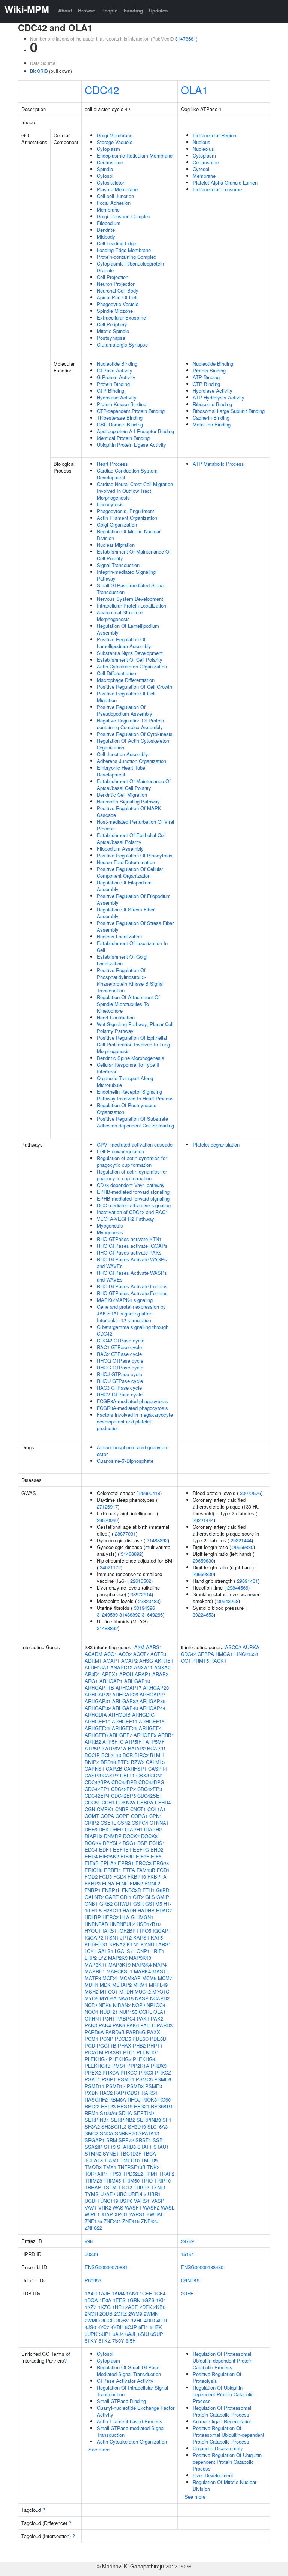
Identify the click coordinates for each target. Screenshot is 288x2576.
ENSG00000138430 (202, 2267)
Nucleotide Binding (117, 364)
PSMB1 (126, 2079)
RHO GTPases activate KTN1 (129, 1239)
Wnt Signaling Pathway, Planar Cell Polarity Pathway (135, 1028)
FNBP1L (111, 1890)
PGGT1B (106, 2045)
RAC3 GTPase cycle (119, 1388)
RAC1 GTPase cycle (119, 1347)
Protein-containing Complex (127, 257)
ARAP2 (160, 1674)
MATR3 (93, 1978)
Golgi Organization (117, 525)
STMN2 (93, 2153)
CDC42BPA (97, 1782)
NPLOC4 (156, 2005)
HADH (129, 1910)
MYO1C (161, 1991)
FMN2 (136, 1883)
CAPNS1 (94, 1769)
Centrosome (110, 162)
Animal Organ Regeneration (223, 2421)
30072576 (250, 1493)
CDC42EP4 (97, 1796)
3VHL (136, 2320)
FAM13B (146, 1870)
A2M (139, 1647)
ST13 (110, 2147)
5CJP (131, 2327)
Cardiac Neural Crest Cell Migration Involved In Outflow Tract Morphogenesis (135, 491)
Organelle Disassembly (218, 2448)
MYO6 (91, 1998)
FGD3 (105, 1877)
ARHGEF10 (97, 1721)
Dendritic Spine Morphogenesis (130, 1058)
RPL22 (92, 2106)
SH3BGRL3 (114, 2126)
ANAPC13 (121, 1667)
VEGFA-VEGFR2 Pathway (125, 1219)
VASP (158, 2201)
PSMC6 (163, 2079)
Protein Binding (113, 384)
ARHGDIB (119, 1715)
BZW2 (138, 1762)
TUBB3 (141, 2187)
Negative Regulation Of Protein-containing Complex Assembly (131, 724)
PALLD (148, 2025)
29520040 (107, 1520)
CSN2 (124, 1823)
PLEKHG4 (144, 2059)
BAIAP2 (137, 1748)
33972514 (141, 1594)
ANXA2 (162, 1667)
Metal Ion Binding (212, 424)
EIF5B (92, 1863)
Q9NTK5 (190, 2280)
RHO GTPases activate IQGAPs (132, 1246)
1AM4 (118, 2293)
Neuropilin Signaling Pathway (128, 801)
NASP (142, 1998)
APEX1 (110, 1674)
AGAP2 (129, 1661)
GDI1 (126, 1897)
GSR (138, 1904)
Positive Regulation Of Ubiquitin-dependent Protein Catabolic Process (228, 2462)
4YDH (117, 2327)
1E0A (105, 2300)
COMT (92, 1816)
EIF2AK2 (109, 1856)
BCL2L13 (111, 1755)
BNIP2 (92, 1762)
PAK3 (91, 2025)
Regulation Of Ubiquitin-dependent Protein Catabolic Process (223, 2394)
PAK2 (157, 2018)
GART (112, 1897)
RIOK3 (149, 2099)
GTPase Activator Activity (125, 2381)
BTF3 (123, 1762)
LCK (89, 1951)
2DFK (146, 2307)
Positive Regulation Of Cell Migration (126, 697)
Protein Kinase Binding (121, 404)
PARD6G (136, 2032)
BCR (128, 1755)
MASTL (160, 1971)
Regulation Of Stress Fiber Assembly (126, 913)
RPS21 (142, 2106)
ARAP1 (143, 1674)
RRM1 (91, 2113)
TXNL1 (158, 2187)
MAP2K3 (118, 1958)
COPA (107, 1816)
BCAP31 (156, 1748)
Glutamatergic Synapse (122, 345)
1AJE (104, 2293)
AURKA (251, 1647)
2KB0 (159, 2307)
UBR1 (154, 2194)
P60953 (93, 2280)
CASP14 (157, 1769)
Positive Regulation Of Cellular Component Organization (130, 872)
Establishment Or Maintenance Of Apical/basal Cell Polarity (134, 784)
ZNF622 (93, 2228)
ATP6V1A (116, 1748)
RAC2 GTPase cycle (119, 1354)
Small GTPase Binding (121, 2401)
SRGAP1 (95, 2140)
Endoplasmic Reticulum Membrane (135, 155)
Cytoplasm (108, 149)
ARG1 (91, 1681)
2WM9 (135, 2314)
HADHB (146, 1910)
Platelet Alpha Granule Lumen (225, 182)
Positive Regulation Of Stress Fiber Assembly (135, 926)
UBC (122, 2194)
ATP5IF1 (134, 1742)
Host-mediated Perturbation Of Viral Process (135, 825)
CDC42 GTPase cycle (121, 1340)
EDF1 (105, 1850)
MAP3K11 (96, 1964)
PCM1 (91, 2039)
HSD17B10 (148, 1924)
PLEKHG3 (120, 2059)
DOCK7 (131, 1836)
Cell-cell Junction (115, 196)
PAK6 (133, 2025)
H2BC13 (112, 1910)
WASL (168, 2207)
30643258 (228, 1601)
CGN (90, 1809)
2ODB (106, 2314)
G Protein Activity (116, 377)
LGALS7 (124, 1951)
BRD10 (108, 1762)
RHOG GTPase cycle (120, 1367)
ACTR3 (158, 1654)
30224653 (203, 1615)
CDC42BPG (151, 1782)
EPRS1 (126, 1863)
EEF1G (141, 1850)
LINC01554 (246, 1654)
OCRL (145, 2012)
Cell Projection (112, 277)
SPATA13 (149, 2133)
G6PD (163, 1890)
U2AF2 (108, 2194)
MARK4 (142, 1971)
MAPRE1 (95, 1971)
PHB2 (139, 2045)
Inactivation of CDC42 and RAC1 (132, 1212)
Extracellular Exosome (121, 317)
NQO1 (91, 2012)
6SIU (143, 2334)
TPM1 (151, 2174)
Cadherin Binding (211, 418)
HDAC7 (164, 1910)
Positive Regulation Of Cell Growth (134, 687)
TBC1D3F (131, 2153)
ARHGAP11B (99, 1688)
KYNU (147, 1944)
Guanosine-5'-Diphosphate (125, 1461)
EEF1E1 (122, 1850)
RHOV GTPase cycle (120, 1394)
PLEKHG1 (148, 2052)
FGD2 (91, 1877)
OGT (186, 1661)
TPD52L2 (133, 2174)
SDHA (125, 2113)
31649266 (152, 1615)
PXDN (91, 2093)
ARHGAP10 (137, 1681)
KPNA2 (117, 1944)
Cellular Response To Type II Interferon (128, 1068)
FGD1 (163, 1870)
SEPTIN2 (144, 2113)
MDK (105, 1985)
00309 (91, 2254)
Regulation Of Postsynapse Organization (127, 1109)
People (109, 10)
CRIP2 (92, 1823)
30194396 (144, 1608)
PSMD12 (115, 2086)
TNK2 (153, 2167)
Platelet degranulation (216, 1145)
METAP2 (122, 1985)
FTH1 (148, 1890)
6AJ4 (118, 2334)
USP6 (126, 2201)
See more (99, 2449)
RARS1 (149, 2093)
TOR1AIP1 (96, 2174)
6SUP (157, 2334)
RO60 (164, 2099)
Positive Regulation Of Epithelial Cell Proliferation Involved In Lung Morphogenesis (133, 1044)
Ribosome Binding (212, 404)
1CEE (146, 2293)
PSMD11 (94, 2086)
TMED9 (149, 2160)
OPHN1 (93, 2018)
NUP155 (128, 2012)
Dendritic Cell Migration (122, 795)
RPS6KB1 (162, 2106)
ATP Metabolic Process (218, 464)
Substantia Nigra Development (130, 653)
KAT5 (157, 1937)
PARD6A (94, 2032)
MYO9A (108, 1998)
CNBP (122, 1809)
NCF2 (91, 2005)
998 (89, 2241)
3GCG (108, 2320)
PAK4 (105, 2025)
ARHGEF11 (124, 1721)
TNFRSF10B (132, 2167)
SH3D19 (137, 2126)
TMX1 (110, 2167)
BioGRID (39, 71)
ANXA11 (143, 1667)
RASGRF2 (96, 2099)
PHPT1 (155, 2045)
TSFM (109, 2187)
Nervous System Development (130, 599)
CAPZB (114, 1769)
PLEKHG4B (98, 2066)
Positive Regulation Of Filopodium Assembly (134, 899)
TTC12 (125, 2187)
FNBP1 (93, 1890)
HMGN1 (145, 1917)
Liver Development (213, 2475)
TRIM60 (131, 2180)
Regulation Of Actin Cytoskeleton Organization (133, 744)
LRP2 (91, 1958)
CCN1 (157, 1775)
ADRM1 (93, 1661)
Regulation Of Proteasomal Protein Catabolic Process (222, 2411)
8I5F (130, 2341)
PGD (90, 2045)
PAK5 (119, 2025)
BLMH (157, 1755)
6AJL (131, 2334)
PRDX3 (159, 2066)
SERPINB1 (97, 2120)
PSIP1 (109, 2079)
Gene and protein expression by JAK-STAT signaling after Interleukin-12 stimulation (131, 1313)
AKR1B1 (164, 1661)
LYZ (102, 1958)
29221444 (203, 1520)
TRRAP (93, 2187)
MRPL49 (158, 1985)
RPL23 (108, 2106)
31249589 (107, 1615)
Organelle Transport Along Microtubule (125, 1082)
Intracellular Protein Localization (131, 606)
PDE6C (140, 2039)
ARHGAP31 (98, 1701)
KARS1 (141, 1937)
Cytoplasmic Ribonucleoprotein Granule (130, 267)
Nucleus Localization (119, 936)
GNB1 (91, 1904)
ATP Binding (206, 377)
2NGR (91, 2314)
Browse (87, 10)
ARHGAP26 (125, 1694)
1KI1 (161, 2300)
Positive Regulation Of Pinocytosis (135, 855)
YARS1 (137, 2214)
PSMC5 (144, 2079)
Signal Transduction (118, 565)
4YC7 (103, 2327)
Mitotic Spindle (113, 331)
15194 (187, 2254)
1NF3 (118, 2307)
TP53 (115, 2174)
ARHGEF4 (150, 1728)
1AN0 (132, 2293)
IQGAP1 (162, 1931)
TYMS (92, 2194)
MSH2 (91, 1991)
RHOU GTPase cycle (120, 1381)
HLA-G (127, 1917)
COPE (122, 1816)
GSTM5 (154, 1904)
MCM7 (165, 1978)
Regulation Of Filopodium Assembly (124, 886)
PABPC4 (126, 2018)
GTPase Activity (115, 370)
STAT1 (145, 2147)
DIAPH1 (134, 1829)
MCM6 (149, 1978)
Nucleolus (203, 149)
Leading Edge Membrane (124, 250)
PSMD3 (135, 2086)
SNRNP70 (126, 2133)
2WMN (151, 2314)
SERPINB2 (123, 2120)
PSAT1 (92, 2079)
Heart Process (112, 464)
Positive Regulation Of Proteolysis (217, 2377)
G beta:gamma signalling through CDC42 (133, 1330)
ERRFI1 (112, 1870)
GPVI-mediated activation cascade (135, 1145)
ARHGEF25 (97, 1728)
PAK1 (143, 2018)
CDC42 (102, 90)
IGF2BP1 (128, 1931)
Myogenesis (110, 1226)
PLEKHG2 (96, 2059)
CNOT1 (138, 1809)
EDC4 (91, 1850)
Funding (133, 10)
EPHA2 (108, 1863)
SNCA (106, 2133)
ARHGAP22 (98, 1694)
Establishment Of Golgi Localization (122, 960)
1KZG (104, 2307)
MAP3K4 (142, 1964)
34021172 (110, 1567)
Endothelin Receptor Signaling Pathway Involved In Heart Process (135, 1095)
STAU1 (161, 2147)
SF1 (167, 2120)
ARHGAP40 (125, 1708)
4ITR (162, 2320)
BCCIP (92, 1755)
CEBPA (145, 1802)
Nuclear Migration (116, 545)
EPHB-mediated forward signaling (133, 1192)
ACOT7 (141, 1654)
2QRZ (120, 2314)
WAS (118, 2207)
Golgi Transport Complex (124, 216)
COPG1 (139, 1816)
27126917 (107, 1506)
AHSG (146, 1661)
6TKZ (105, 2341)
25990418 (150, 1493)
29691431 (247, 1581)
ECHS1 (157, 1843)
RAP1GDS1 (127, 2093)
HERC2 (110, 1917)
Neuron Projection (116, 284)
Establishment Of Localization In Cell (132, 946)
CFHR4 (163, 1802)
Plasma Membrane (117, 189)
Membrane (108, 209)
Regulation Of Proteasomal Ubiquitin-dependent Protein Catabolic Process (223, 2361)
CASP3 (93, 1775)
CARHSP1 (135, 1769)
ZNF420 (150, 2221)
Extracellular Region (214, 135)
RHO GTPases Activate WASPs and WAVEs (132, 1263)
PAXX (154, 2032)
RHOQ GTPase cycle (120, 1361)
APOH (126, 1674)
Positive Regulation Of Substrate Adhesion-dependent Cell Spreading (135, 1122)
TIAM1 (112, 2160)
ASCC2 (233, 1647)
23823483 (148, 1601)
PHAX (124, 2045)
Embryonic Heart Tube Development (121, 771)
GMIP (163, 1897)
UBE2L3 (137, 2194)
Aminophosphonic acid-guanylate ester (133, 1451)
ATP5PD (94, 1748)
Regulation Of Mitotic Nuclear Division (129, 535)
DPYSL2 (112, 1843)
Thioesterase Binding (120, 418)
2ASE (132, 2307)
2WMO (92, 2320)
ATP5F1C (113, 1742)
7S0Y (118, 2341)
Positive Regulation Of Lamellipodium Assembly (124, 643)
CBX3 (142, 1775)
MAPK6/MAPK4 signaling (125, 1300)
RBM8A (118, 2099)
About (65, 10)
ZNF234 (112, 2221)
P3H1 (109, 2018)
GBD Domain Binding (120, 424)
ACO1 (110, 1654)
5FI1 (143, 2327)
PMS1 (119, 2066)
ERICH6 (94, 1870)
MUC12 (143, 1991)
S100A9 (108, 2113)
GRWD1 (123, 1904)
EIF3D (127, 1856)
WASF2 (151, 2207)
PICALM (94, 2052)
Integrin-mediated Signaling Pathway (126, 575)
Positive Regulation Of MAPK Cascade (129, 811)
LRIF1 (158, 1951)
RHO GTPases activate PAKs (129, 1253)
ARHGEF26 (124, 1728)
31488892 (157, 1540)
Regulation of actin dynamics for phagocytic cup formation (132, 1161)
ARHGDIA (96, 1715)
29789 (187, 2241)
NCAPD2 (160, 1998)
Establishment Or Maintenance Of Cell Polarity (134, 555)
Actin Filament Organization (127, 518)
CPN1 (156, 1816)
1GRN (134, 2300)
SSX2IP (94, 2147)
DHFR (117, 1829)
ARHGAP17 (128, 1688)
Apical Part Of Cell (117, 297)
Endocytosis (110, 504)
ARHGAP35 (152, 1701)
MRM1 (140, 1985)
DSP (142, 1843)
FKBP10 (137, 1877)
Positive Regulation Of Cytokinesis (135, 734)
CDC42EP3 (150, 1789)
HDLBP (93, 1917)
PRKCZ (163, 2072)
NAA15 (126, 1998)
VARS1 (142, 2201)
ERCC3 (143, 1863)
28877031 (125, 1533)
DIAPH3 (94, 1836)
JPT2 (126, 1937)
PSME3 (154, 2086)
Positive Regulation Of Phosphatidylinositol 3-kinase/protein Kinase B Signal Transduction (130, 980)
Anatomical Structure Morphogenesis (120, 616)
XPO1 (121, 2214)
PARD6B (115, 2032)
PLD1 (129, 2052)
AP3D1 (92, 1674)
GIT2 (138, 1897)
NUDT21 (109, 2012)
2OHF (187, 2293)
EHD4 (91, 1856)
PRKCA (111, 2072)
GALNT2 (94, 1897)
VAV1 (91, 2207)
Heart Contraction (116, 1017)
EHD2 (157, 1850)
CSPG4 (140, 1823)
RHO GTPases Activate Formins (132, 1286)
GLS (150, 1897)
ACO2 (125, 1654)
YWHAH (155, 2214)
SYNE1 (111, 2153)
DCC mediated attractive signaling (134, 1205)
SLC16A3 (157, 2126)
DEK (104, 1829)
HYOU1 (93, 1931)
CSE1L (108, 1823)
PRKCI (146, 2072)
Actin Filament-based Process (130, 2421)
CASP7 (110, 1775)
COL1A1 (157, 1809)
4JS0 (90, 2327)
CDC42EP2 (123, 1789)
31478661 (186, 38)
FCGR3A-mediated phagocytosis (132, 1401)
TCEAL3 (94, 2160)
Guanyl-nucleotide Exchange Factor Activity (136, 2411)
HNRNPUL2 (122, 1924)
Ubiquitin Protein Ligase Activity (131, 445)
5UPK (91, 2334)
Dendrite (106, 230)
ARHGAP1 (111, 1681)
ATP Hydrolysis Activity (219, 397)
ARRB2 (93, 1742)
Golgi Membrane (115, 135)
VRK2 (105, 2207)
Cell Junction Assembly (122, 754)
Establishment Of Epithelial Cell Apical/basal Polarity (131, 838)
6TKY (91, 2341)
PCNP (106, 2039)
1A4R (91, 2293)
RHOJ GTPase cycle (119, 1374)
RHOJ (134, 2099)
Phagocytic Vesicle (118, 304)
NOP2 (139, 2005)
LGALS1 (104, 1951)
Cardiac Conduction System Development (127, 474)
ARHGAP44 (152, 1708)
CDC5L (92, 1802)
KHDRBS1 (96, 1944)
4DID (149, 2320)
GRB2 (106, 1904)
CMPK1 (105, 1809)
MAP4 (160, 1964)
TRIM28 (93, 2180)
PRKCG (129, 2072)
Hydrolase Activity (117, 397)
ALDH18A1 (97, 1667)
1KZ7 (91, 2307)
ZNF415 (131, 2221)
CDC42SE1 (150, 1796)
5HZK (156, 2327)
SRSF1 (143, 2140)
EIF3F (142, 1856)
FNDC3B (131, 1890)
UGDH (92, 2201)
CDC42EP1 (97, 1789)
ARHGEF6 (96, 1735)
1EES (119, 2300)
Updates (158, 10)
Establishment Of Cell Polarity (130, 660)
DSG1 (129, 1843)
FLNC (122, 1883)
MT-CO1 (109, 1991)
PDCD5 (123, 2039)
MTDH (126, 1991)
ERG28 (161, 1863)
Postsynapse (111, 338)
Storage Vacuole (115, 142)
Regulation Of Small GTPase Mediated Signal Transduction (129, 2371)
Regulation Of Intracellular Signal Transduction (132, 2391)
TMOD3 (93, 2167)
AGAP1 (111, 1661)
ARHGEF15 (151, 1721)
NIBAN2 (122, 2005)
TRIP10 (162, 2180)
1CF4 (160, 2293)
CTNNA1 (159, 1823)
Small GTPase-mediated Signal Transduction (131, 589)
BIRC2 (141, 1755)
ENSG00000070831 (106, 2267)
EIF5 (156, 1856)
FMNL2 (152, 1883)
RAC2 (106, 2093)
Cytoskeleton (111, 182)
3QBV (123, 2320)
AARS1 (154, 1647)
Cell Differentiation (116, 673)
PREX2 (93, 2072)
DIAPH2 (153, 1829)
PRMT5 (201, 1661)
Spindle (105, 169)
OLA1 (194, 90)
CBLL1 (127, 1775)
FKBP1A (157, 1877)
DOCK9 (93, 1843)
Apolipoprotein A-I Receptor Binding (135, 431)
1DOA (91, 2300)
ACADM (94, 1654)
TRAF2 (167, 2174)
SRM (112, 2140)
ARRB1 (166, 1735)
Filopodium (109, 223)
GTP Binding (110, 391)
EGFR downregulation (120, 1151)
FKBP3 (93, 1883)
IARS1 (109, 1931)
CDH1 (108, 1802)
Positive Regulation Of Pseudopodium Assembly (124, 710)
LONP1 (142, 1951)
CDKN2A (126, 1802)
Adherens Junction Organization (131, 761)
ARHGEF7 (121, 1735)
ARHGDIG (143, 1715)
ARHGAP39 (98, 1708)
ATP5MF (155, 1742)
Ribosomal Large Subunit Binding (229, 411)
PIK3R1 (113, 2052)
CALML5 (155, 1762)
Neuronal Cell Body (118, 290)
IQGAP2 (94, 1937)
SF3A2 (92, 2126)
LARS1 (163, 1944)
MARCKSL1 (119, 1971)
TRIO (147, 2180)
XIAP (107, 2214)
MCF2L (110, 1978)
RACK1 (218, 1661)
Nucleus (202, 142)
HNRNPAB (96, 1924)
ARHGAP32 (125, 1701)
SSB (158, 2140)
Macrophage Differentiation (126, 680)
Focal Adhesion (114, 203)
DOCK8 (149, 1836)
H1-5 (97, 1910)
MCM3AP (130, 1978)
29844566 (238, 1587)
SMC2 (91, 2133)
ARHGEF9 (145, 1735)
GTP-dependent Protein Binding (131, 411)
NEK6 (105, 2005)
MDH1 (91, 1985)
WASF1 (133, 2207)
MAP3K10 (140, 1958)
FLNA (108, 1883)
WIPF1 (92, 2214)
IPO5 (145, 1931)
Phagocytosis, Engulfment (125, 511)
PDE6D (158, 2039)
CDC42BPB (124, 1782)
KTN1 (133, 1944)
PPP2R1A (138, 2066)
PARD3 (165, 2025)
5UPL (105, 2334)
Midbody (106, 236)
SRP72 (126, 2140)
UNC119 (109, 2201)
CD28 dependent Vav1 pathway (131, 1185)
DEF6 (91, 1829)
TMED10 (130, 2160)
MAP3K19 (119, 1964)
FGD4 (120, 1877)
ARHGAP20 (156, 1688)
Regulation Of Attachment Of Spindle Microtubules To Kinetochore (128, 1004)
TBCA (149, 2153)
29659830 (243, 1547)
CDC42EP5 (123, 1796)
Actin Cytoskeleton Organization (132, 666)
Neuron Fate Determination (126, 862)
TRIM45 (112, 2180)
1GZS (148, 2300)
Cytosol (105, 176)
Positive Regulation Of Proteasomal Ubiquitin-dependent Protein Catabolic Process (229, 2435)
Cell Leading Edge (116, 243)
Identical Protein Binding (123, 438)
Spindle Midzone (115, 311)
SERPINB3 (149, 2120)
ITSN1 (112, 1937)
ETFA (129, 1870)
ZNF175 (93, 2221)
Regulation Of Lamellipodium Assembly (128, 629)
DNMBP (113, 1836)
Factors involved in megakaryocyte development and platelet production (135, 1421)
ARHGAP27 (152, 1694)
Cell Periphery (112, 324)
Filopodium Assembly (120, 849)
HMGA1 (224, 1654)
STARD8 (126, 2147)
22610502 (141, 1581)
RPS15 (125, 2106)
